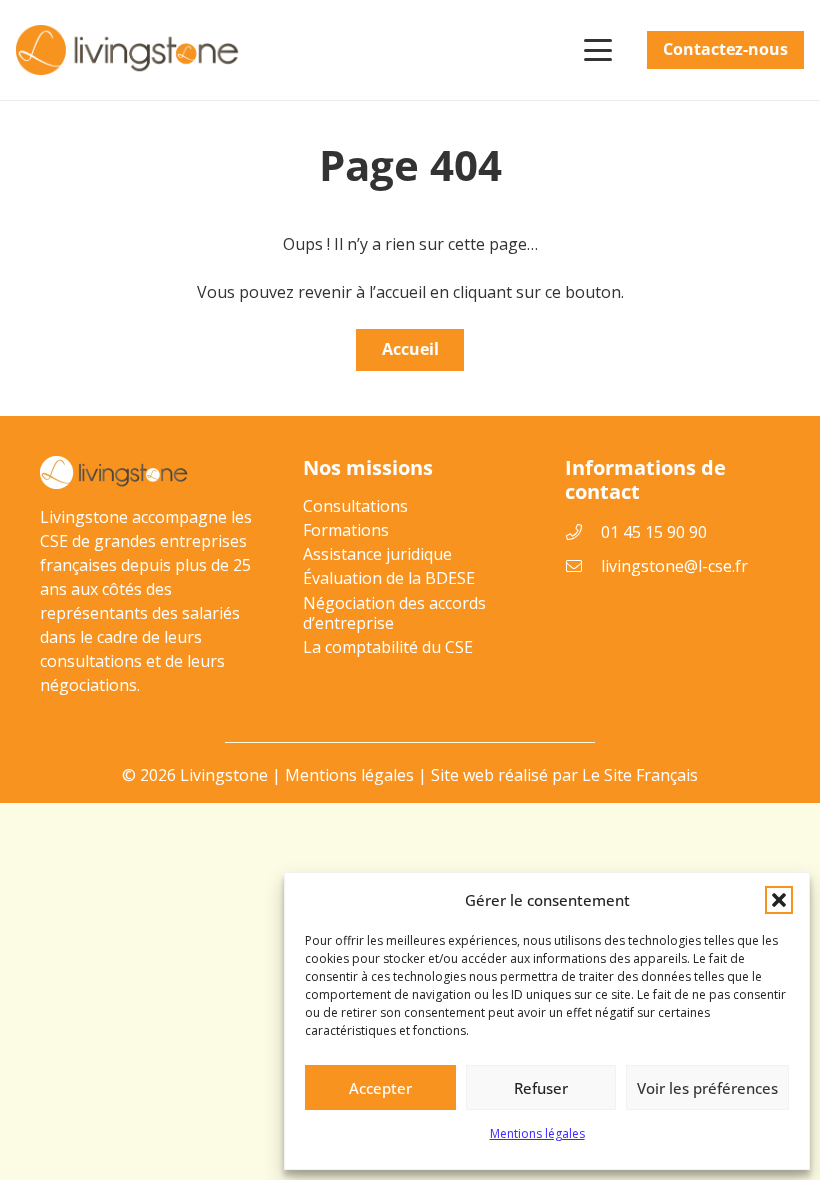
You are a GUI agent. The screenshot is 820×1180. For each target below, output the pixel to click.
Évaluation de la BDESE (389, 578)
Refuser (541, 1088)
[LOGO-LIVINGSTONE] (129, 50)
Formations (346, 530)
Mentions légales (537, 1133)
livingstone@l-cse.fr (674, 566)
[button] (779, 900)
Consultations (355, 506)
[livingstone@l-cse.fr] (583, 566)
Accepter (380, 1088)
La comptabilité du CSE (388, 647)
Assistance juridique (377, 554)
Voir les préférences (707, 1088)
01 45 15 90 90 (654, 532)
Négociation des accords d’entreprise (394, 613)
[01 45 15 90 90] (583, 532)
